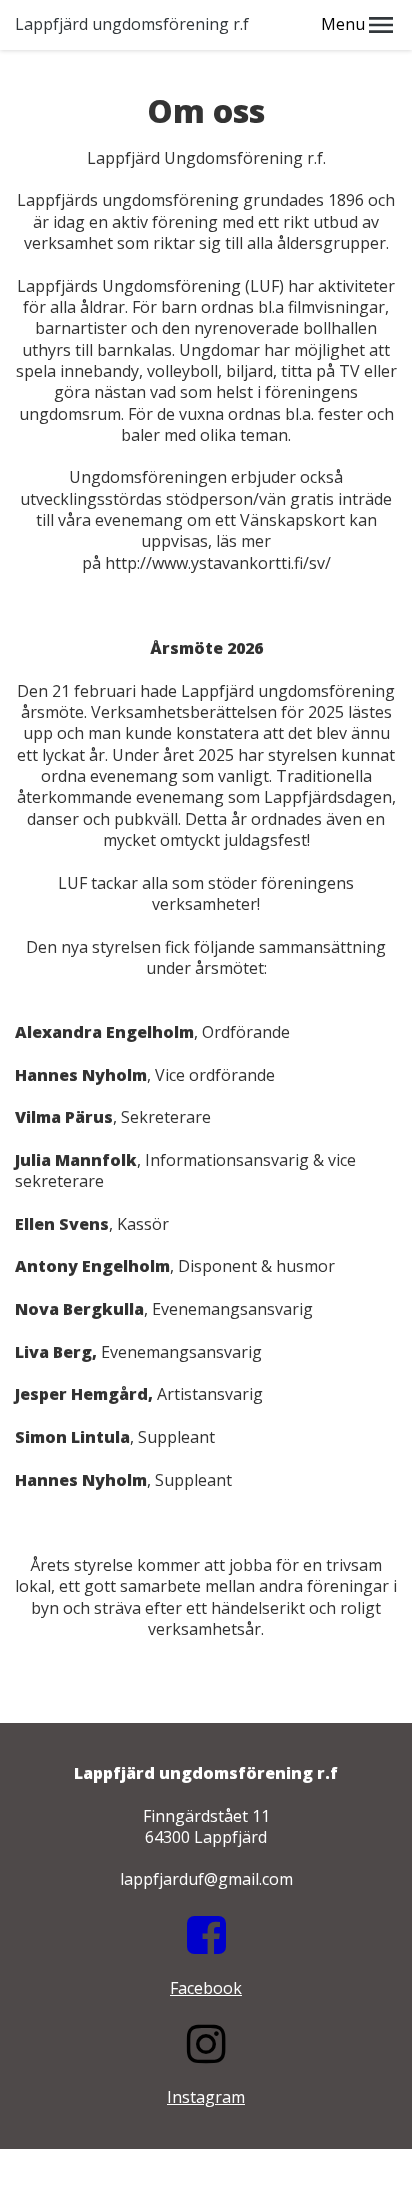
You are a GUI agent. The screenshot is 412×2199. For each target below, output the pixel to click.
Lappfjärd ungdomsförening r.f (132, 24)
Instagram (206, 2097)
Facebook (206, 1988)
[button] (381, 25)
